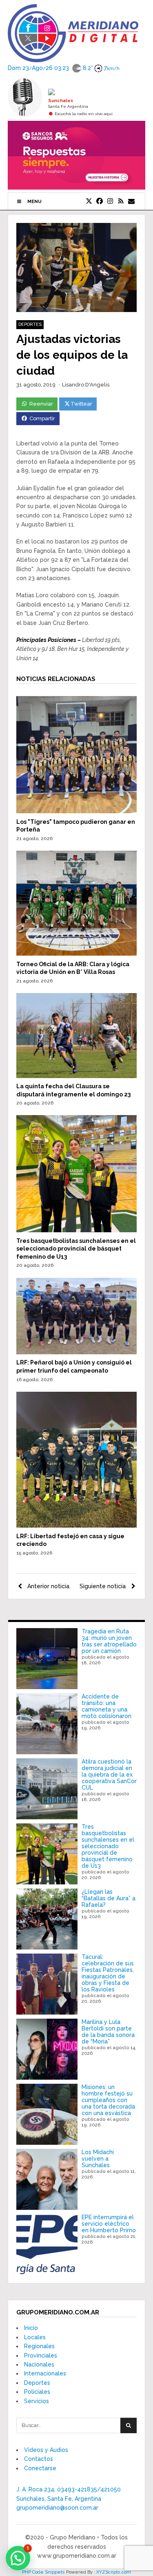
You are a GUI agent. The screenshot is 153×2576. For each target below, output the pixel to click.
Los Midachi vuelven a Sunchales (98, 2159)
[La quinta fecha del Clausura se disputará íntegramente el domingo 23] (77, 1076)
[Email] (131, 201)
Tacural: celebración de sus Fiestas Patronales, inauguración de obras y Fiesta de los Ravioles (108, 1973)
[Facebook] (100, 201)
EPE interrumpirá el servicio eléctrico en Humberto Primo (109, 2224)
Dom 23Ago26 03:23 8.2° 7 (64, 68)
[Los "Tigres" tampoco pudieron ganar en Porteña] (77, 811)
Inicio (31, 2328)
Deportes (30, 324)
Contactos (39, 2459)
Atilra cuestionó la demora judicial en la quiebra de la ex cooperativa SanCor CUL (109, 1775)
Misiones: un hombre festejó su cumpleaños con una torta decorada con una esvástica (108, 2100)
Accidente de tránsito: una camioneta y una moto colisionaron (106, 1706)
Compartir (42, 418)
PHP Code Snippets (43, 2572)
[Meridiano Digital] (73, 57)
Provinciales (41, 2356)
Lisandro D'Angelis (86, 385)
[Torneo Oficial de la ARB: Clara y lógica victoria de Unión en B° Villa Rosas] (77, 954)
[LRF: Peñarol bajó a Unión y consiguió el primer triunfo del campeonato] (77, 1352)
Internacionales (45, 2373)
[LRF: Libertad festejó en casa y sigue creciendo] (77, 1526)
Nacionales (39, 2364)
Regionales (39, 2346)
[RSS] (121, 201)
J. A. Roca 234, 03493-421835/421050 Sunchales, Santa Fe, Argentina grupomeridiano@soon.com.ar (69, 2499)
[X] (89, 201)
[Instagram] (110, 201)
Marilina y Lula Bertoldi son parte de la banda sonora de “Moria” (108, 2032)
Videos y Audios (46, 2450)
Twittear (81, 404)
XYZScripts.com (114, 2572)
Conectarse (40, 2468)
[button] (18, 2558)
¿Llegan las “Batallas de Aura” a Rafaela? (109, 1898)
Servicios (37, 2401)
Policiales (37, 2392)
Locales (35, 2337)
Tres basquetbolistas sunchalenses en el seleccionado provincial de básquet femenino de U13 (76, 1249)
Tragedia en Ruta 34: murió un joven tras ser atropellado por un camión (109, 1641)
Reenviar (41, 404)
